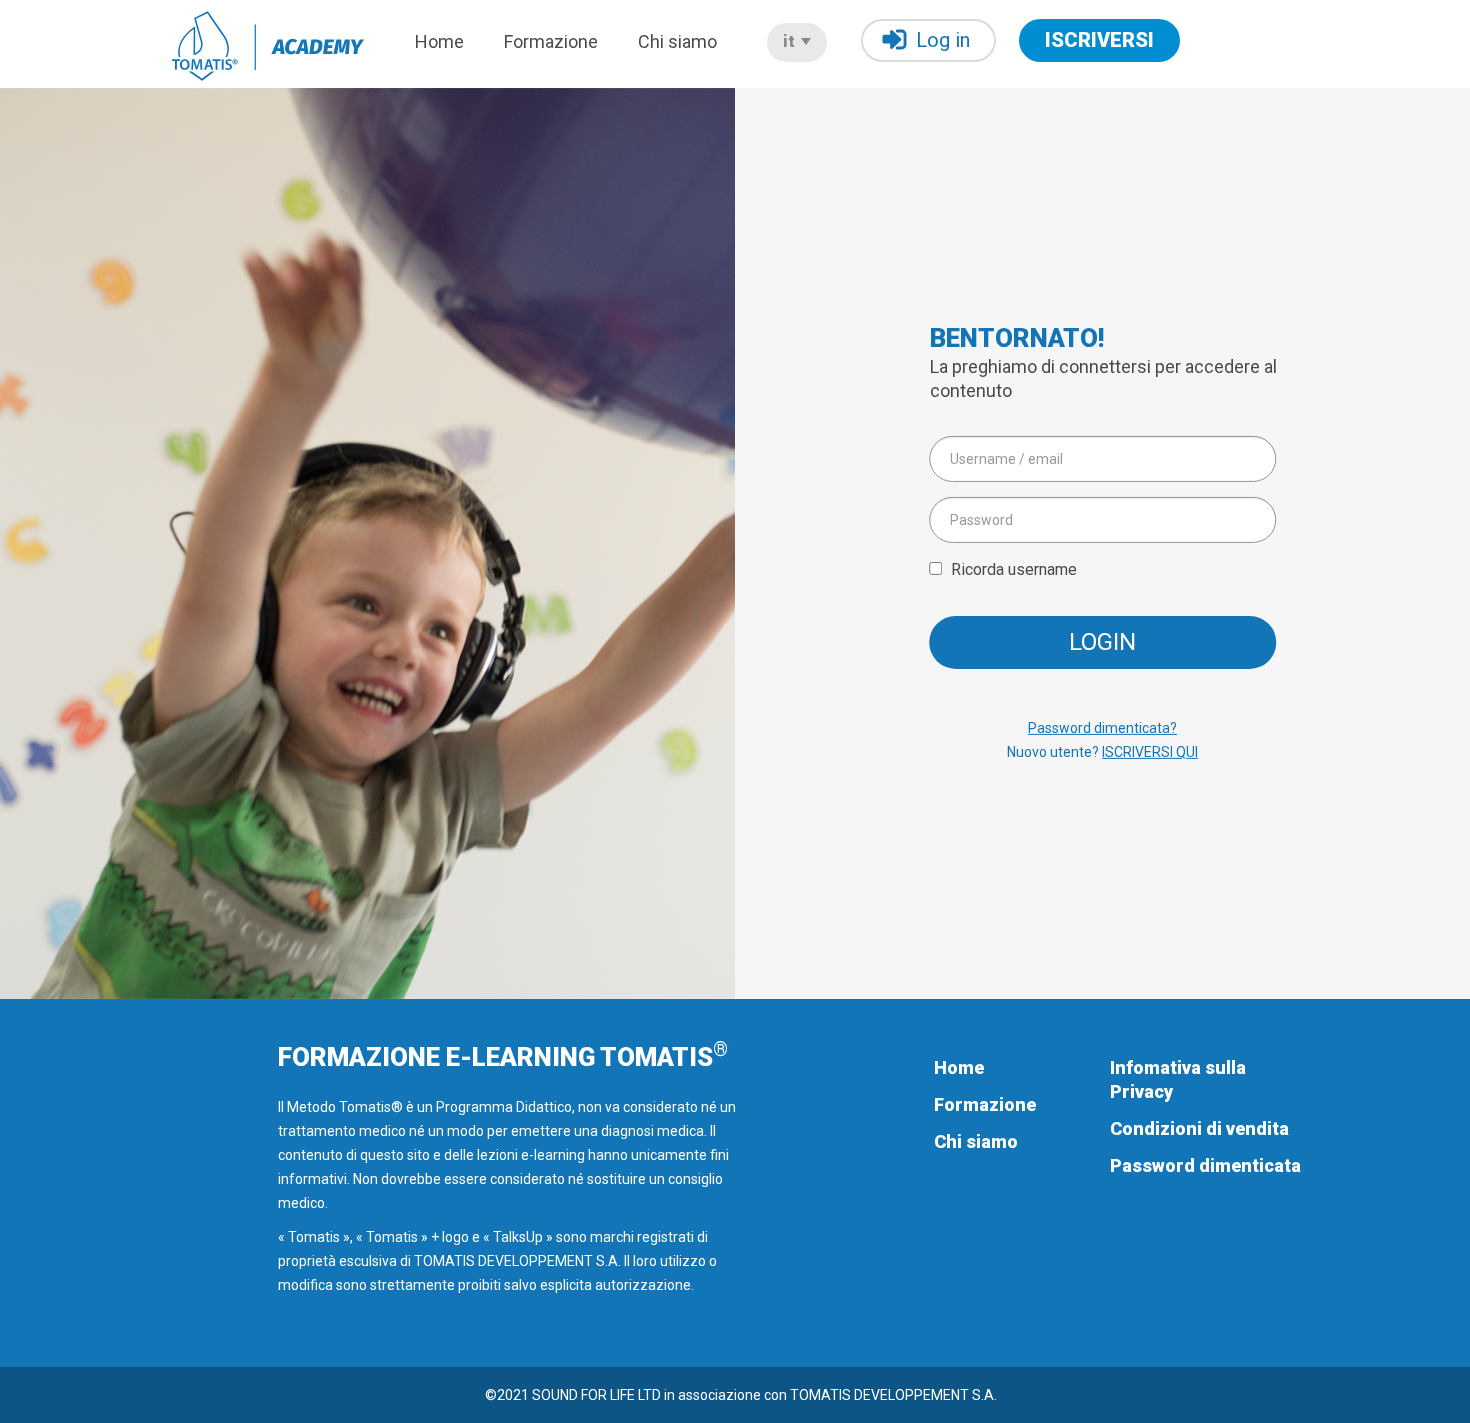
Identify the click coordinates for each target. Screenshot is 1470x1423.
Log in (943, 40)
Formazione (551, 41)
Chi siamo (677, 41)
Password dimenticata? (1102, 728)
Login (1102, 642)
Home (439, 41)
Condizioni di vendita (1199, 1128)
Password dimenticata (1205, 1165)
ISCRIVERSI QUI (1150, 752)
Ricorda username (1014, 568)
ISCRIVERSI (1099, 40)
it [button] (791, 41)
